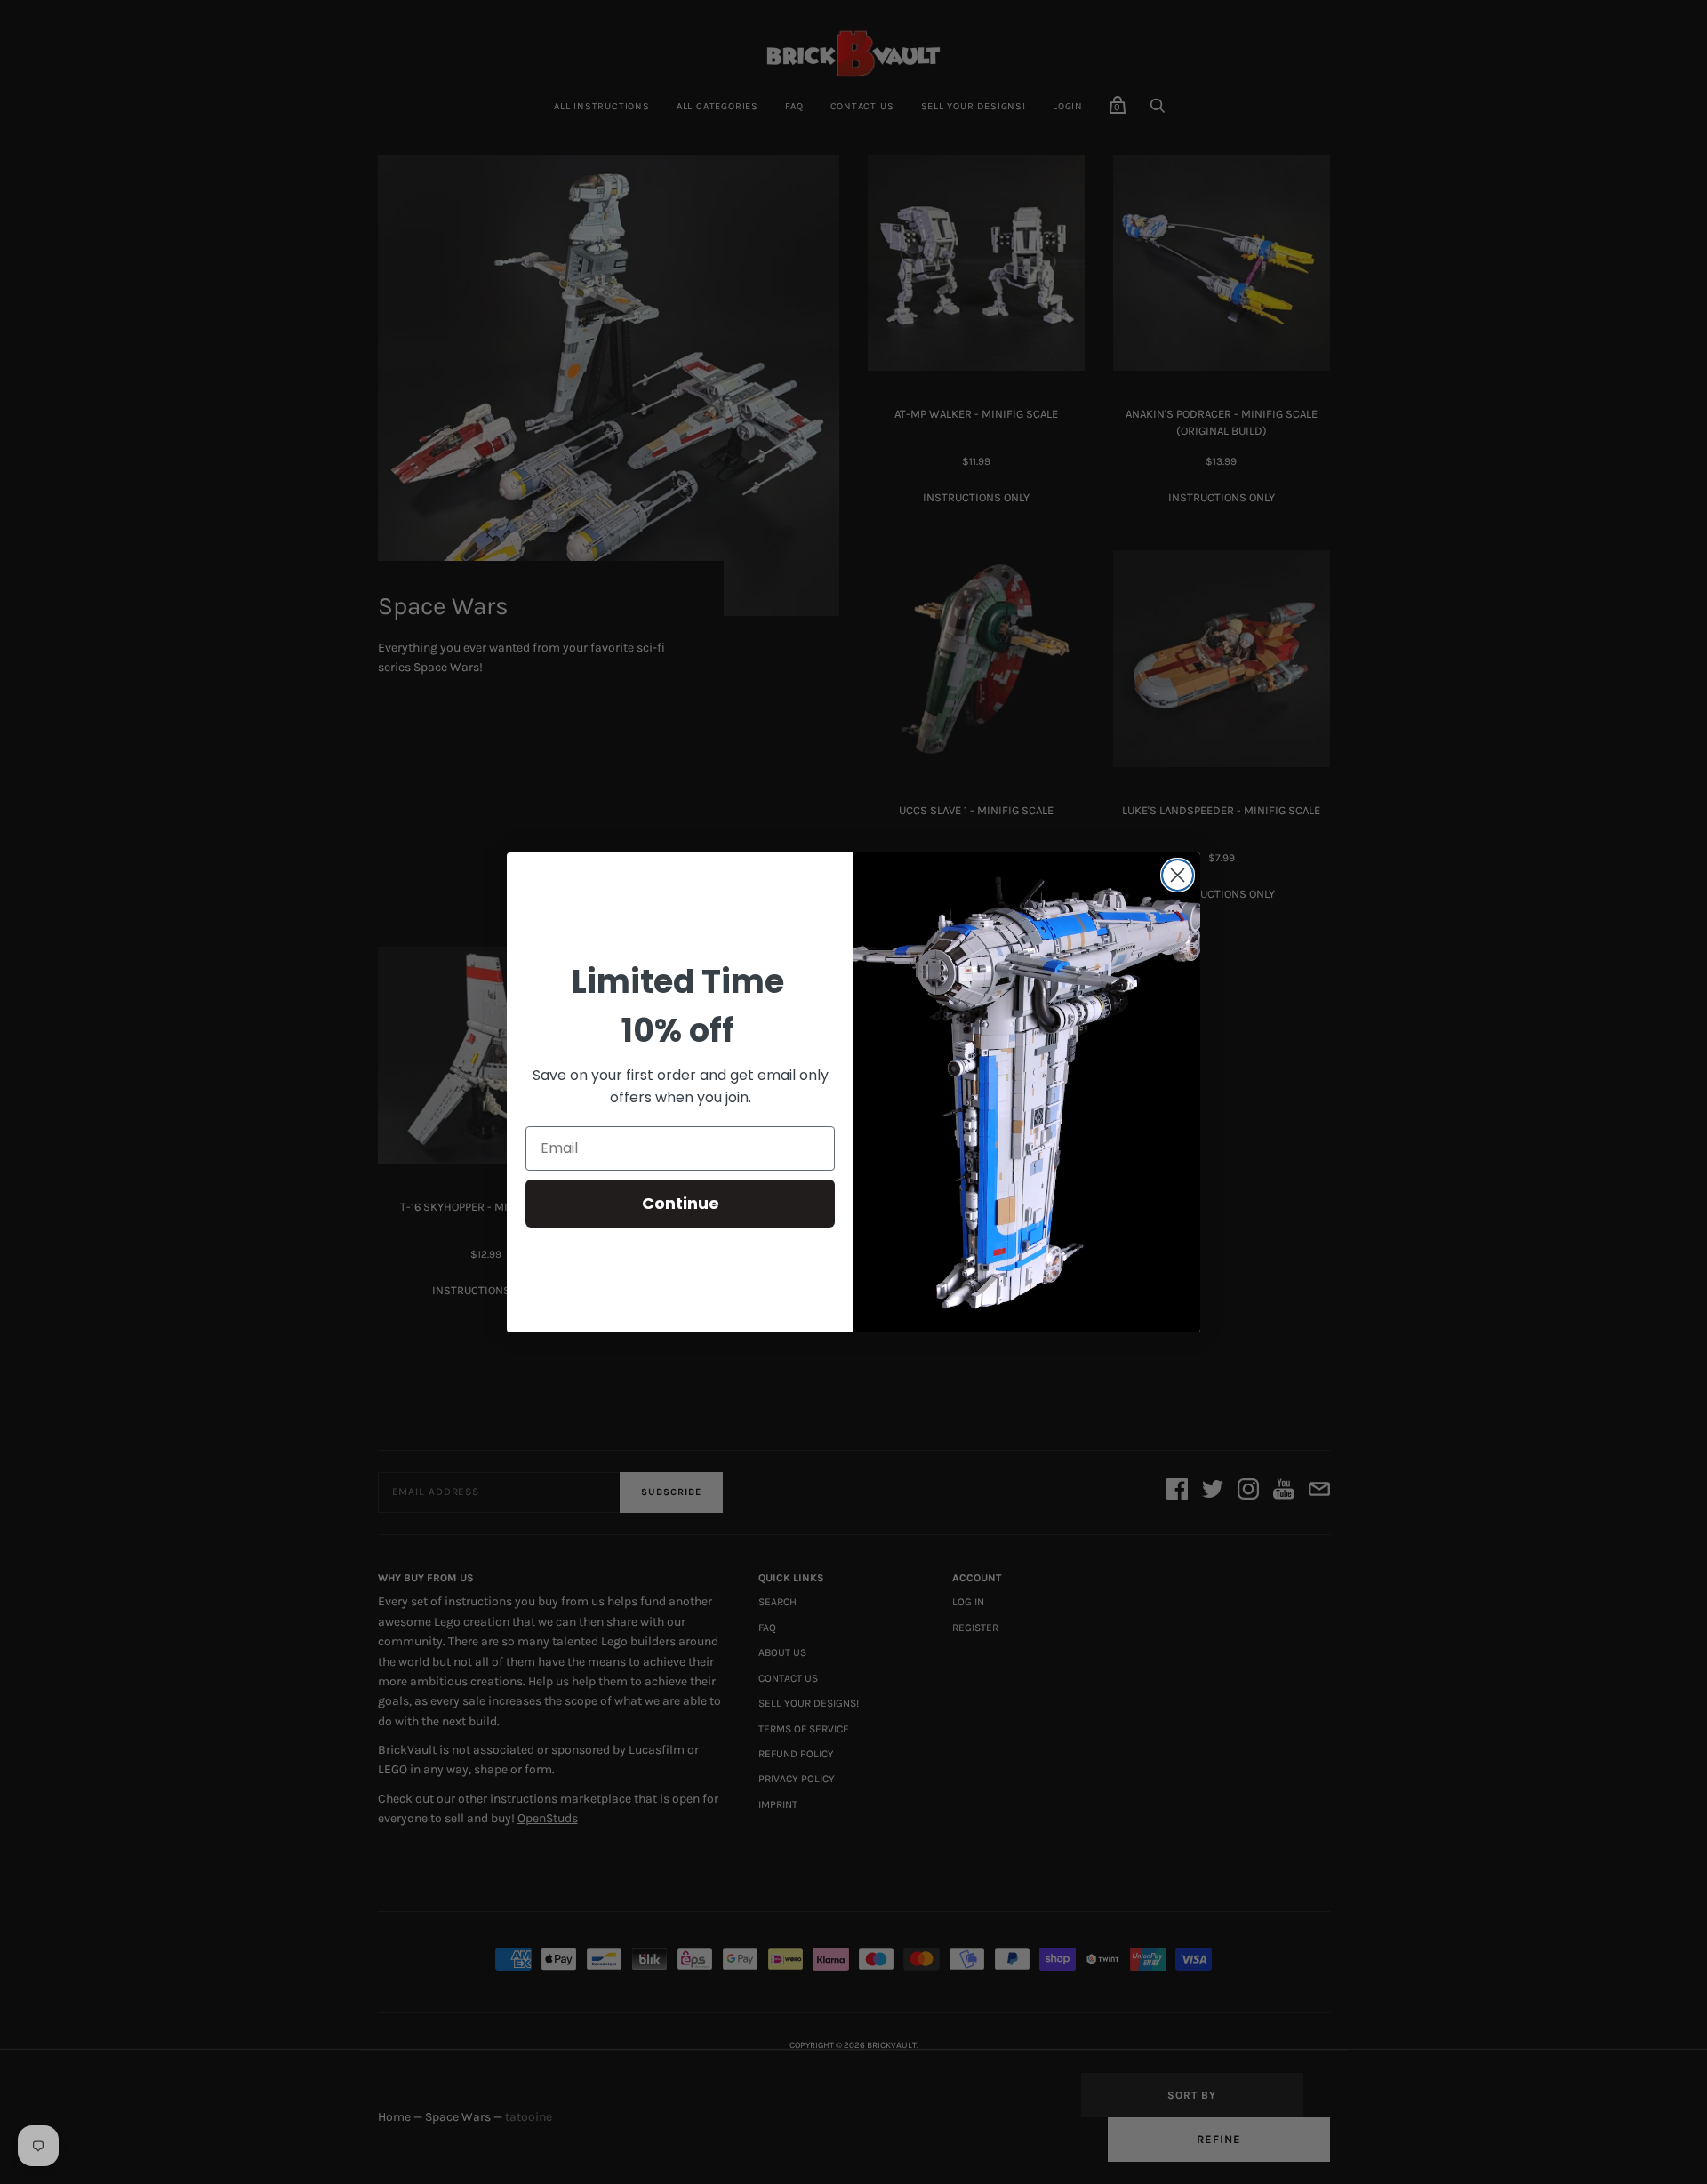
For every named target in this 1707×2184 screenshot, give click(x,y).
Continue (681, 1203)
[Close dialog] (1178, 875)
